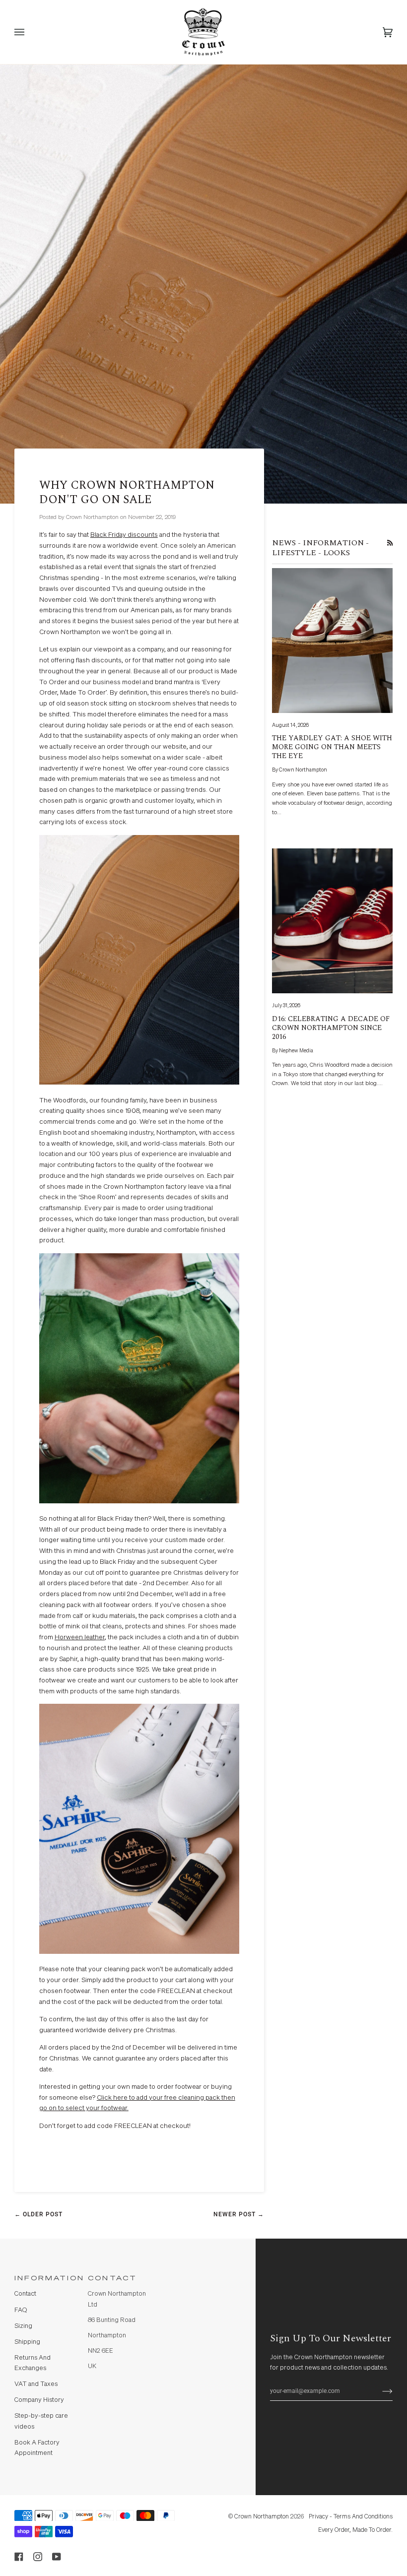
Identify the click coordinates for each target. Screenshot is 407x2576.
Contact (25, 2294)
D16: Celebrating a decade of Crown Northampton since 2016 (331, 1028)
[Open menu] (29, 32)
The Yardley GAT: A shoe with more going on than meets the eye (332, 747)
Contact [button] (112, 2279)
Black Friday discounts (124, 535)
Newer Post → (239, 2214)
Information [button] (47, 2279)
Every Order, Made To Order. (355, 2530)
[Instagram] (38, 2557)
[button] (194, 2276)
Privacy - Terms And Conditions (351, 2517)
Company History (39, 2400)
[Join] (379, 2391)
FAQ (21, 2310)
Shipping (27, 2342)
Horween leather (80, 1637)
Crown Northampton (262, 2517)
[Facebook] (19, 2557)
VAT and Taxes (36, 2384)
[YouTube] (57, 2557)
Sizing (23, 2326)
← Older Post (38, 2214)
